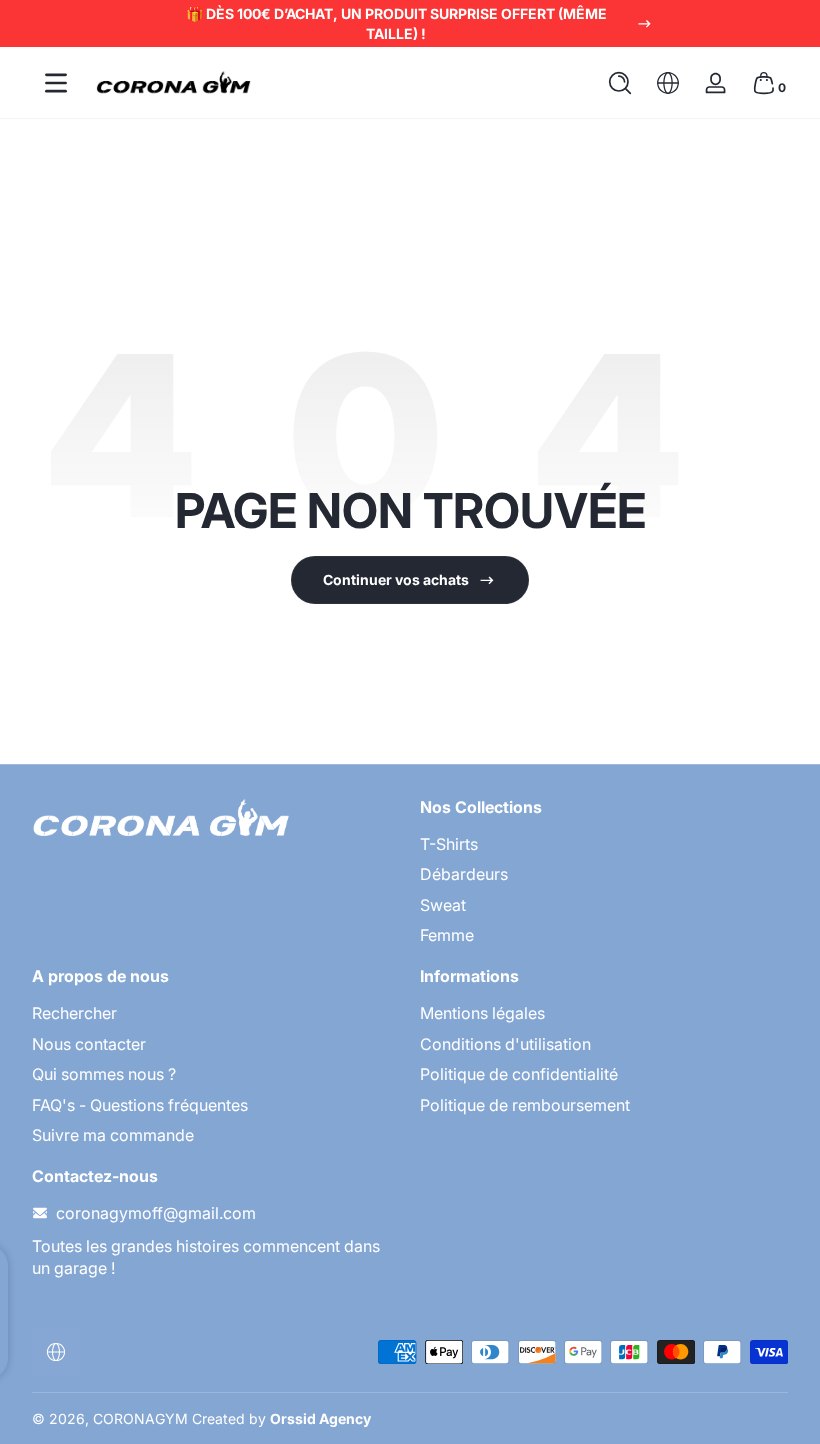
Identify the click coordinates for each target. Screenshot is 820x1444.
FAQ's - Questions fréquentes (140, 1105)
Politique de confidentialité (519, 1074)
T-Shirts (449, 844)
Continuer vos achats (396, 579)
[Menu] (56, 83)
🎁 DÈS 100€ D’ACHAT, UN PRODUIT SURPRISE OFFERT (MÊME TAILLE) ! (396, 23)
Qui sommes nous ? (104, 1074)
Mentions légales (482, 1013)
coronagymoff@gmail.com (156, 1213)
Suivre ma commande (113, 1135)
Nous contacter (89, 1044)
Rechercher (74, 1013)
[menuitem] (604, 844)
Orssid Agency (320, 1418)
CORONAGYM (140, 1418)
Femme (447, 935)
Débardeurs (464, 874)
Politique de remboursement (525, 1105)
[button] (620, 83)
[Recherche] (620, 83)
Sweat (443, 905)
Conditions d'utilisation (505, 1044)
